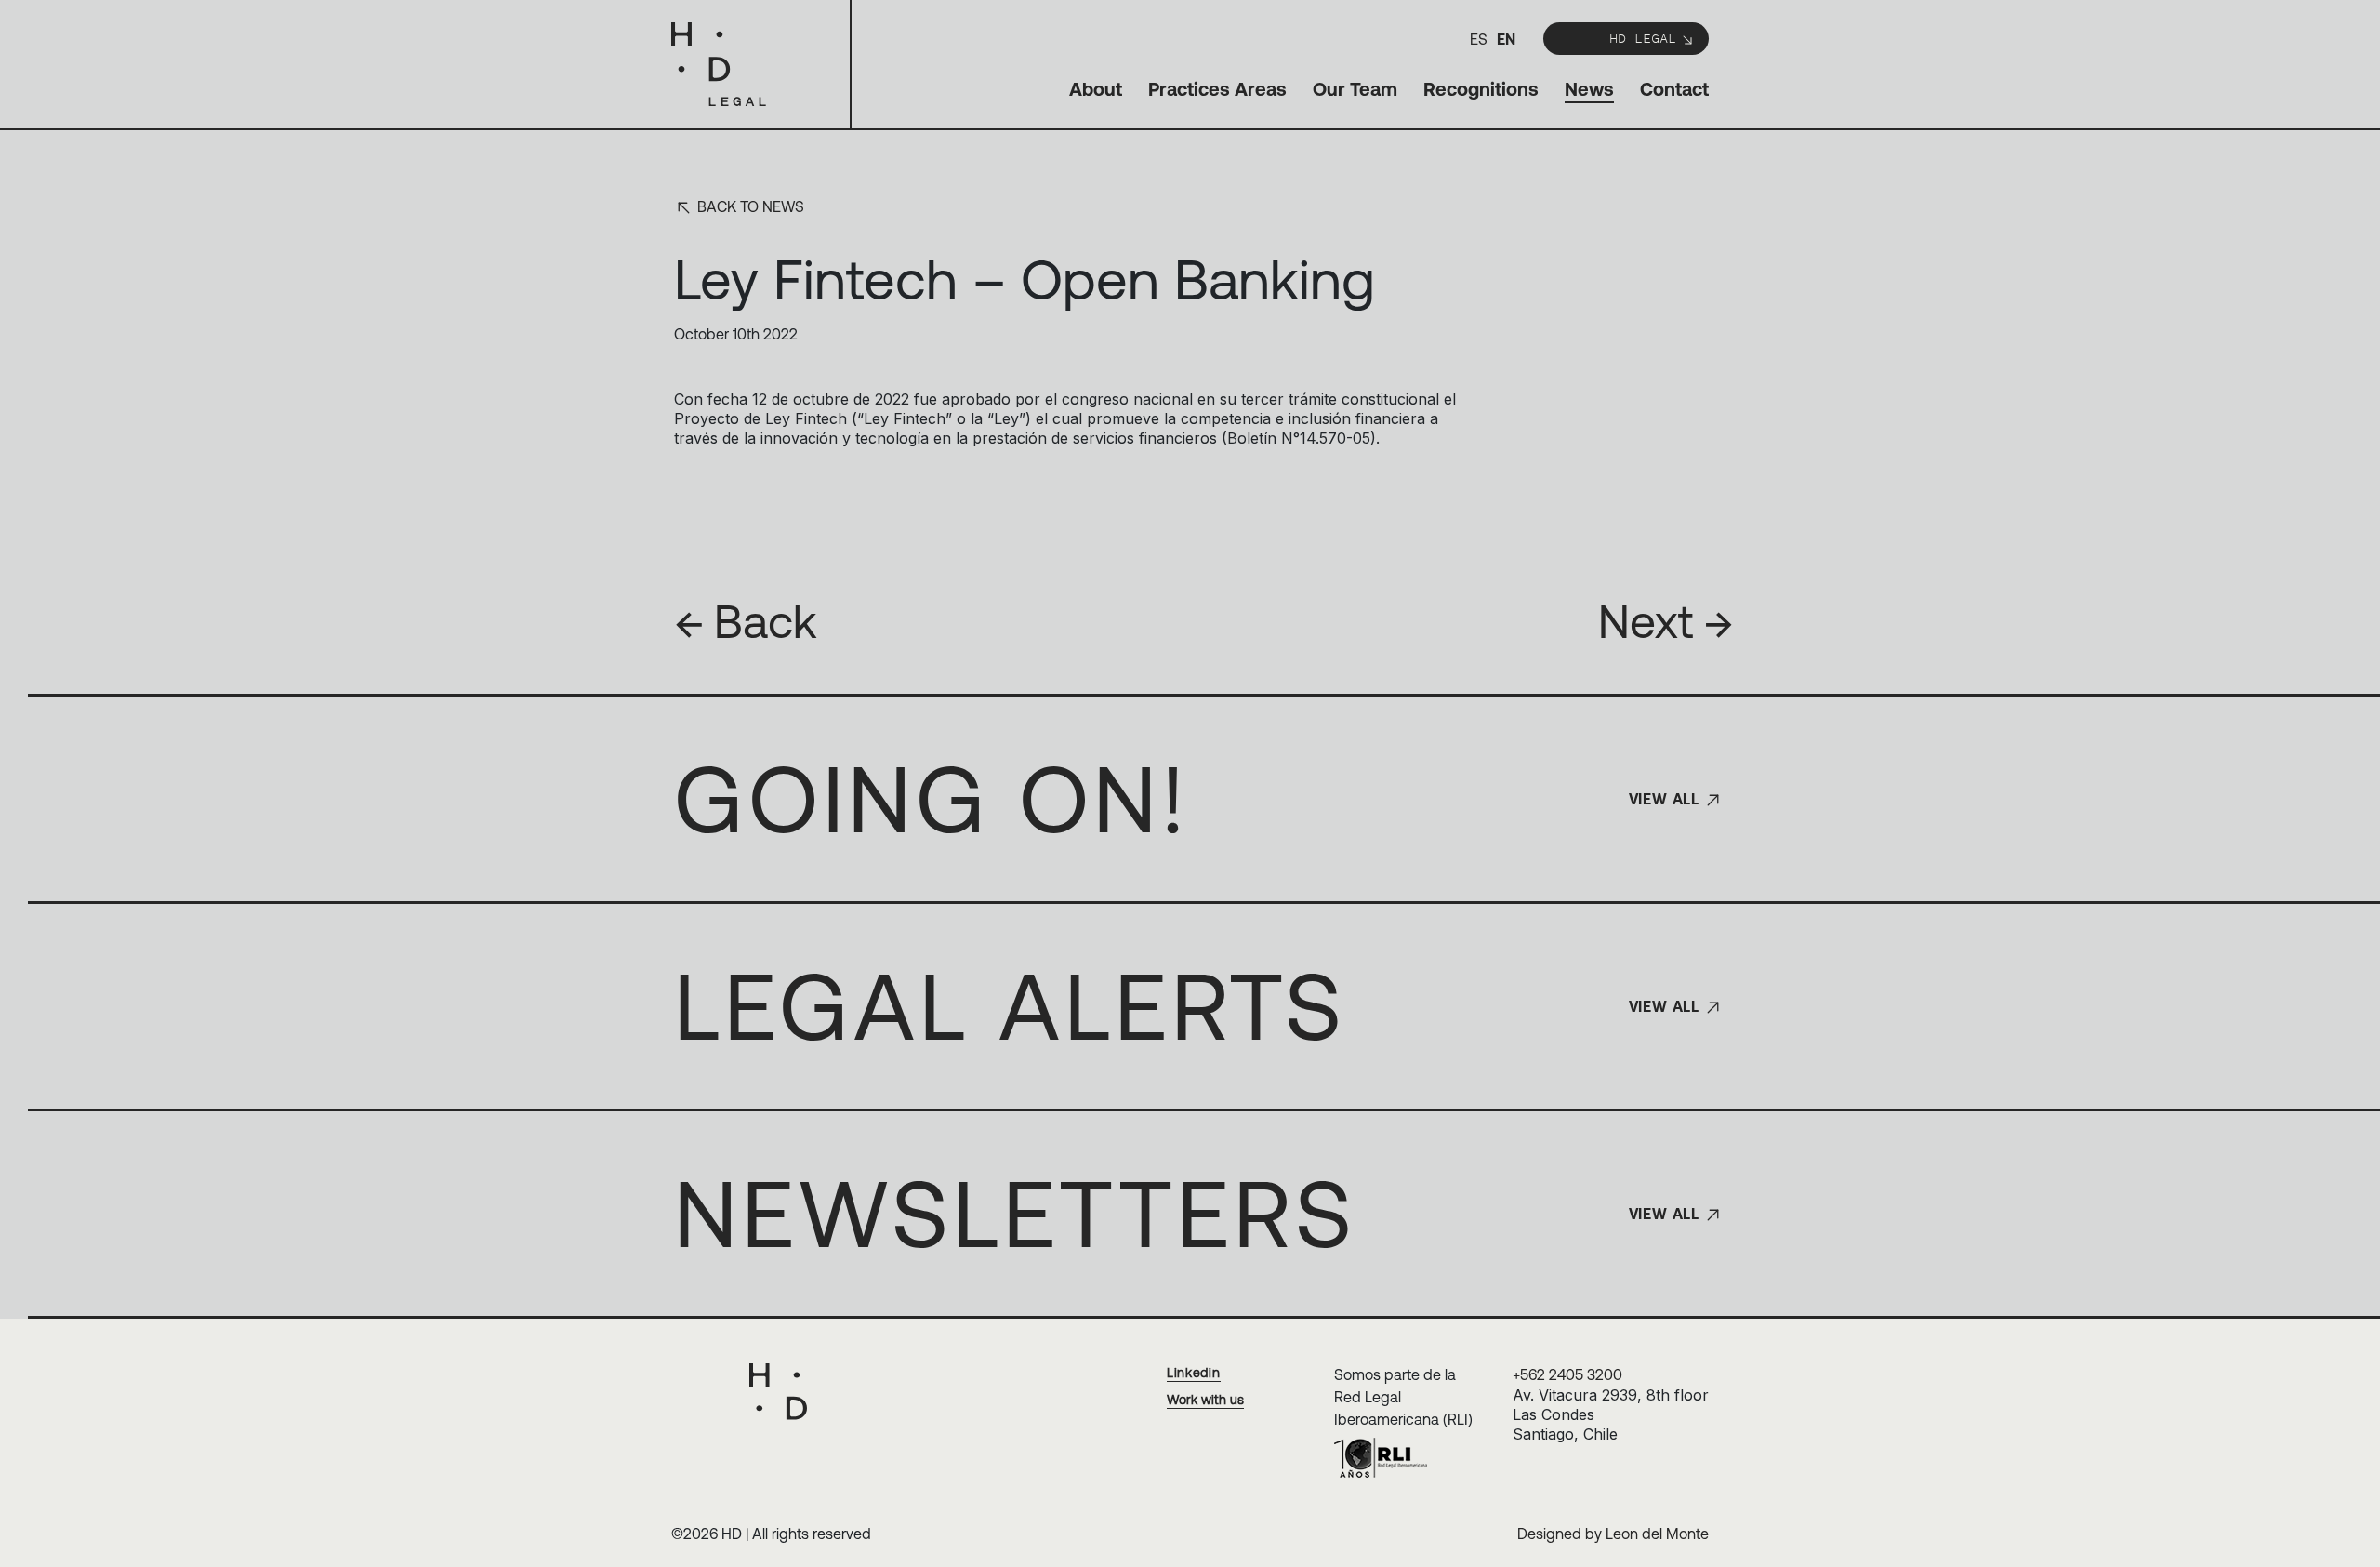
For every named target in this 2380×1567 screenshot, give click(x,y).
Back (746, 621)
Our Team (1355, 89)
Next (1666, 621)
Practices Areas (1217, 89)
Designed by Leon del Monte (1613, 1534)
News (1589, 89)
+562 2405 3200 (1567, 1374)
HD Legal (1643, 38)
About (1096, 89)
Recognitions (1481, 89)
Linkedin (1194, 1373)
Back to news (749, 206)
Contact (1674, 89)
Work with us (1205, 1400)
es (1479, 39)
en (1506, 39)
